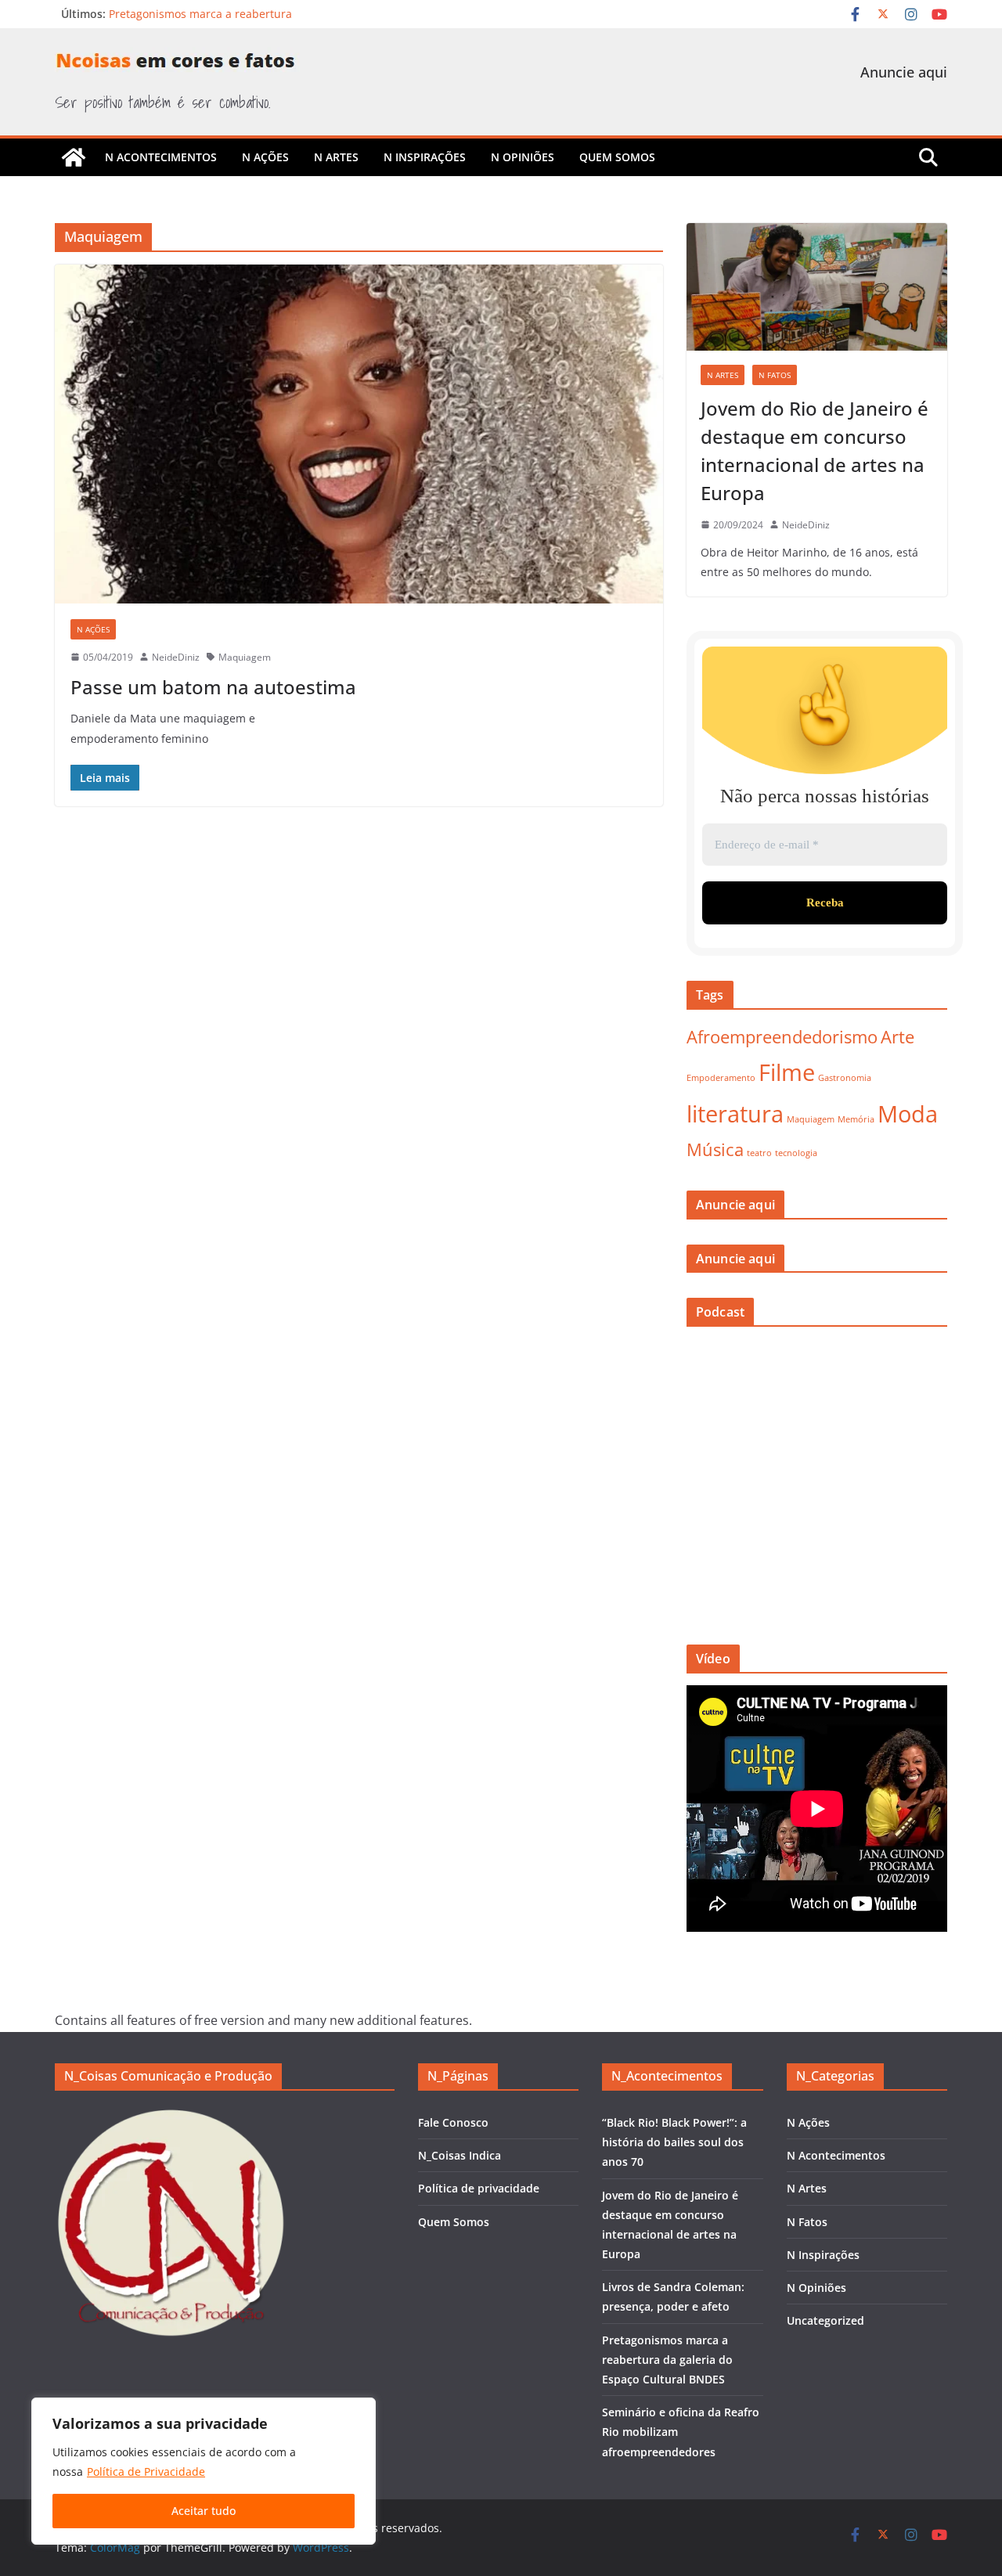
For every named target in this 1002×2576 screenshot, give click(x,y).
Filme (787, 1072)
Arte (897, 1037)
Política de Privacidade (146, 2472)
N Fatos (775, 375)
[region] (204, 2471)
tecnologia (796, 1153)
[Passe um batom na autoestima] (359, 434)
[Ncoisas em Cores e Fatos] (74, 157)
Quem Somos (617, 157)
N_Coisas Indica (460, 2155)
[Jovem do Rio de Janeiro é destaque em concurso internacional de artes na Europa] (817, 287)
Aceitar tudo (204, 2511)
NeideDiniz (176, 657)
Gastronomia (845, 1078)
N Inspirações (425, 157)
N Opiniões (523, 157)
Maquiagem (245, 657)
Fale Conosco (453, 2122)
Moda (908, 1114)
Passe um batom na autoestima (213, 687)
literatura (735, 1114)
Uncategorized (825, 2320)
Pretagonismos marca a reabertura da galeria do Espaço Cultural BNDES (667, 2360)
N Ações (265, 157)
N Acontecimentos (161, 157)
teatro (759, 1153)
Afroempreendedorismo (782, 1037)
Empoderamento (721, 1078)
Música (715, 1149)
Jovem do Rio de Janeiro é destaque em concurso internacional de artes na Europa (815, 450)
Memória (856, 1119)
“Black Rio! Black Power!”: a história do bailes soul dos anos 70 (674, 2142)
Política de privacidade (479, 2188)
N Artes (336, 157)
